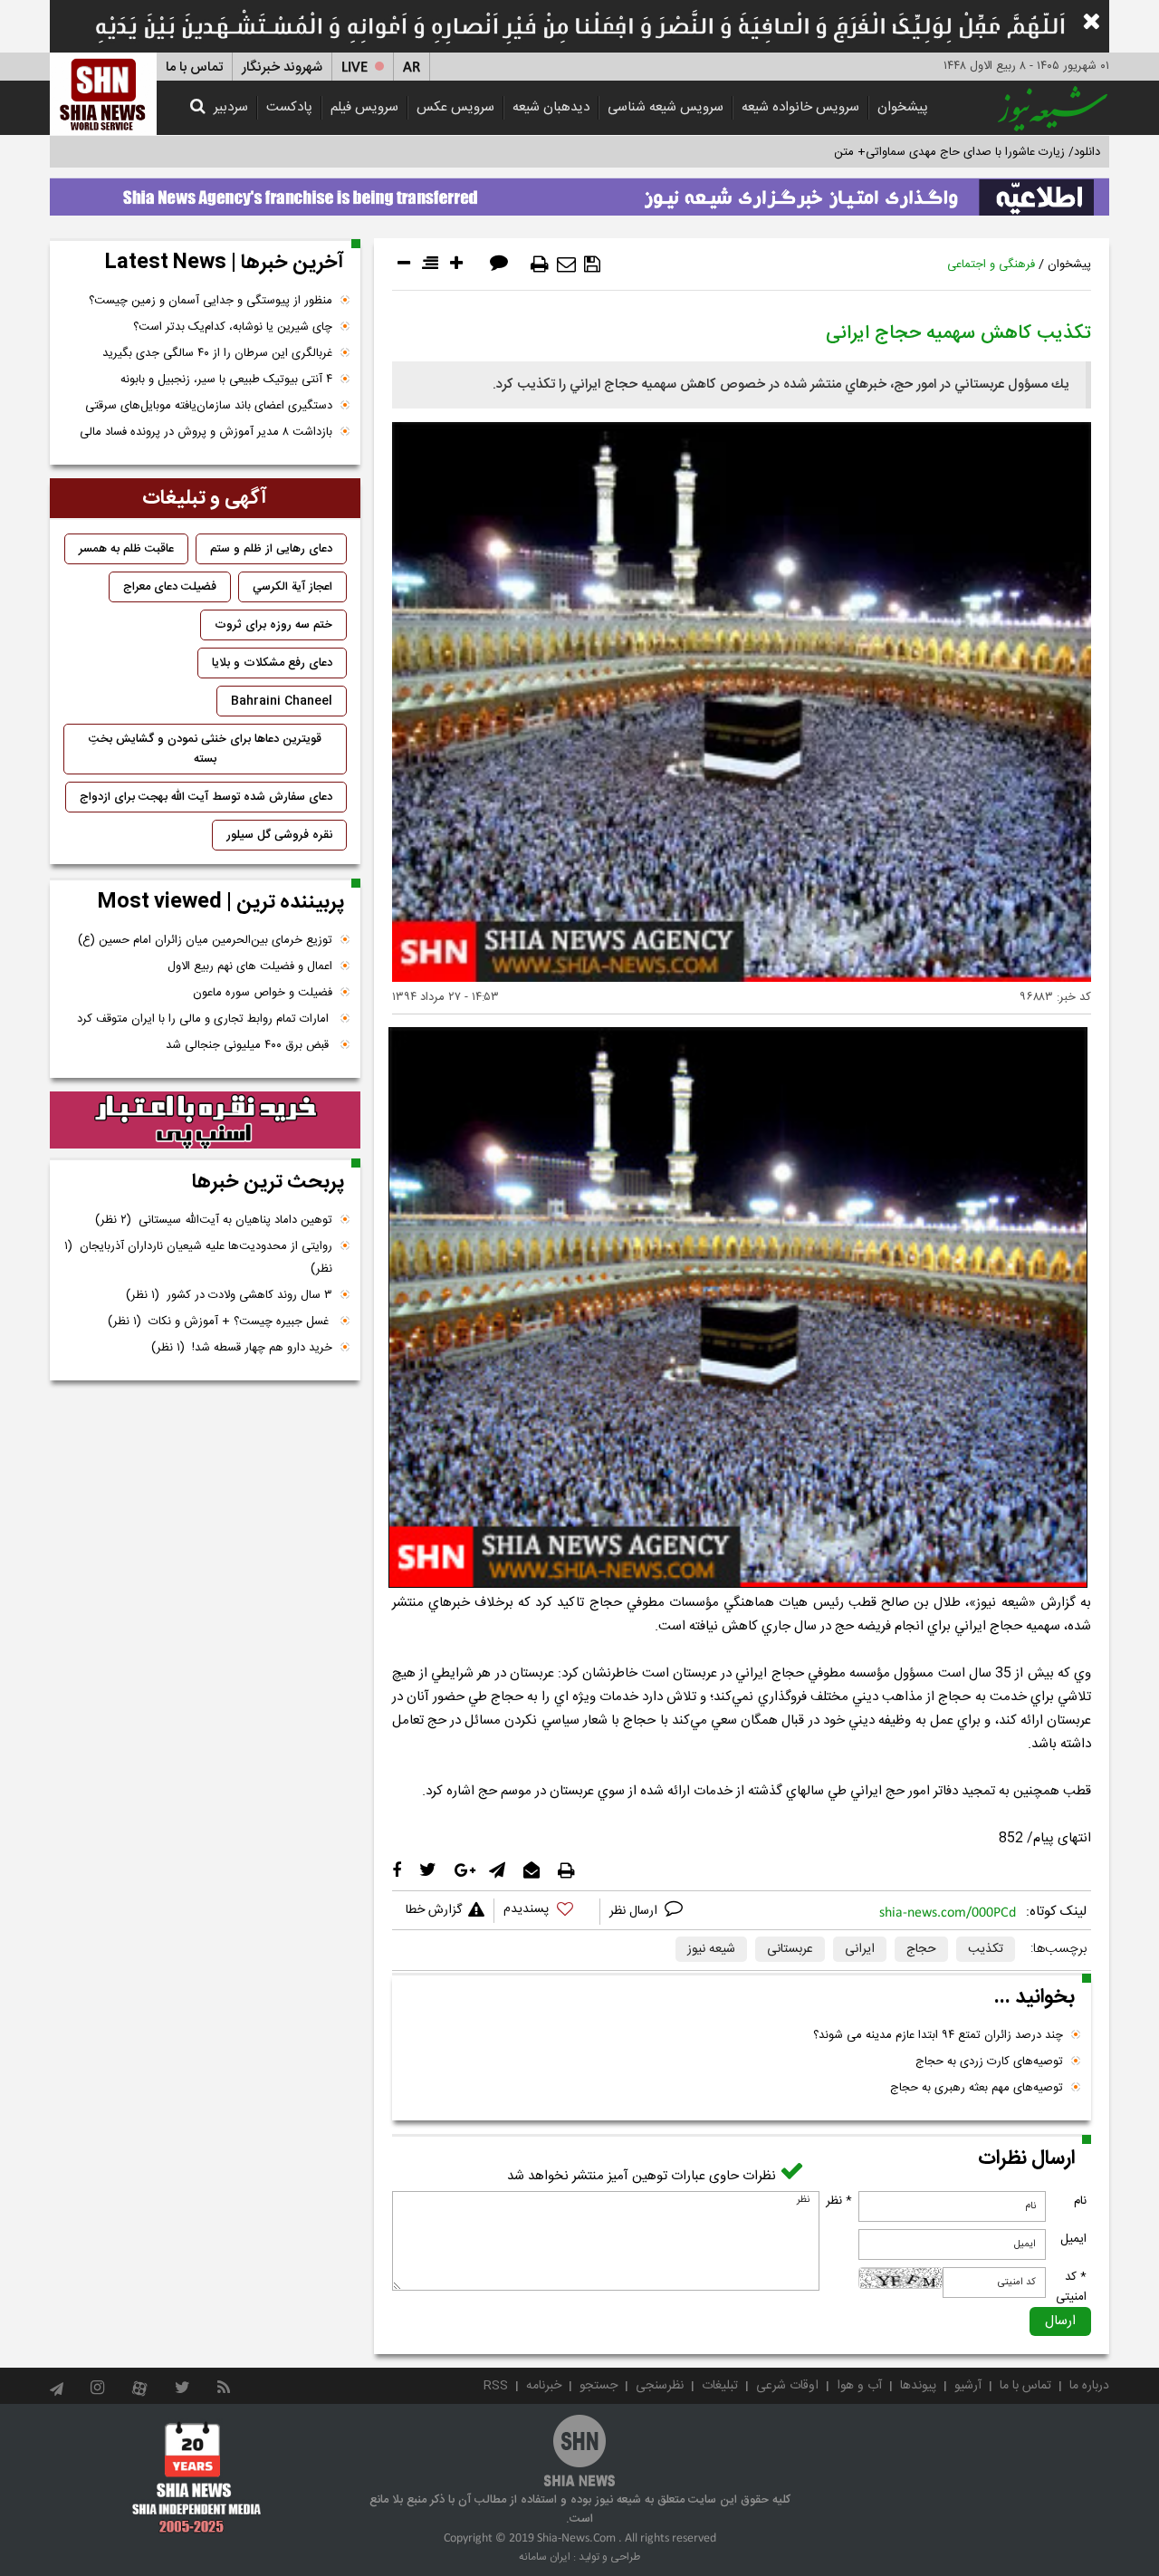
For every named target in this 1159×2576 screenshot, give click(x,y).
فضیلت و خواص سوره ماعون (263, 993)
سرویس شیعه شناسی (666, 107)
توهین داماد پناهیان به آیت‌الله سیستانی (214, 1220)
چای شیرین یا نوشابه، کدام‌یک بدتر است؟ (233, 327)
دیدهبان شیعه (551, 107)
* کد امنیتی (1071, 2287)
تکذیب (986, 1949)
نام (1080, 2201)
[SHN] (103, 94)
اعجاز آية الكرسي (292, 587)
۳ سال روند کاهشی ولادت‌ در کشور (229, 1295)
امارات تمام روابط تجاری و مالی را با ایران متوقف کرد (205, 1019)
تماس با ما (194, 67)
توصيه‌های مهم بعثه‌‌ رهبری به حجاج (977, 2088)
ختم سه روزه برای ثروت (273, 625)
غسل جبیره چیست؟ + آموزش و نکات (220, 1322)
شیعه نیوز (711, 1949)
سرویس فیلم (364, 107)
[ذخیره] (592, 264)
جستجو (599, 2386)
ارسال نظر (635, 1911)
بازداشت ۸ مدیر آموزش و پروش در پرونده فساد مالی (206, 432)
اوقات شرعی (787, 2386)
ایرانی (860, 1949)
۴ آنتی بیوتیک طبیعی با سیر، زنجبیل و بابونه (226, 380)
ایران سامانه (545, 2557)
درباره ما (1089, 2386)
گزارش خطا (434, 1910)
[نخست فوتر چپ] (197, 2476)
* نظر (839, 2201)
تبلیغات (720, 2386)
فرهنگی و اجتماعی (991, 264)
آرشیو (968, 2386)
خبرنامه (544, 2386)
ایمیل (1073, 2239)
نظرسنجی (660, 2386)
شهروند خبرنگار (282, 67)
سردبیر (231, 107)
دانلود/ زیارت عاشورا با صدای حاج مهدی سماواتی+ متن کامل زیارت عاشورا (922, 152)
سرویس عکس (455, 107)
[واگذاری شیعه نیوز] (579, 192)
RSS (496, 2386)
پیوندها (918, 2386)
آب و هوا (859, 2386)
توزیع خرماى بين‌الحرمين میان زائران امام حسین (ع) (205, 940)
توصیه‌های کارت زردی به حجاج (989, 2062)
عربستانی (790, 1949)
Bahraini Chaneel (282, 701)
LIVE (354, 67)
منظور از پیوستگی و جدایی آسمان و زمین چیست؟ (211, 301)
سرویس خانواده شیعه (800, 107)
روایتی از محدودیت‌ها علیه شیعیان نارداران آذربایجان (198, 1258)
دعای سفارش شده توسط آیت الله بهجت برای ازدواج (206, 797)
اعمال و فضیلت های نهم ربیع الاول (250, 966)
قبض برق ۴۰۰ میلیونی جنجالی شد (249, 1045)
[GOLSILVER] (205, 1120)
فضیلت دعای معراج (170, 587)
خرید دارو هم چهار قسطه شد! (242, 1348)
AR (412, 67)
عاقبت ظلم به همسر (126, 549)
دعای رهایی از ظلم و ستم (271, 549)
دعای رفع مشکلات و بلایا (272, 663)
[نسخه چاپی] (540, 264)
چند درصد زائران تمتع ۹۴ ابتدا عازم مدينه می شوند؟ (938, 2035)
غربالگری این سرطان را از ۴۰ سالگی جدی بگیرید (217, 353)
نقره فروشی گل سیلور (279, 835)
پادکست (289, 107)
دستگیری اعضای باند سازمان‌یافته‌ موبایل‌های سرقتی (209, 406)
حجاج (921, 1949)
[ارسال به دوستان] (566, 264)
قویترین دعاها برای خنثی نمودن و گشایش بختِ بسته (205, 749)
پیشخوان (903, 107)
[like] (547, 1912)
